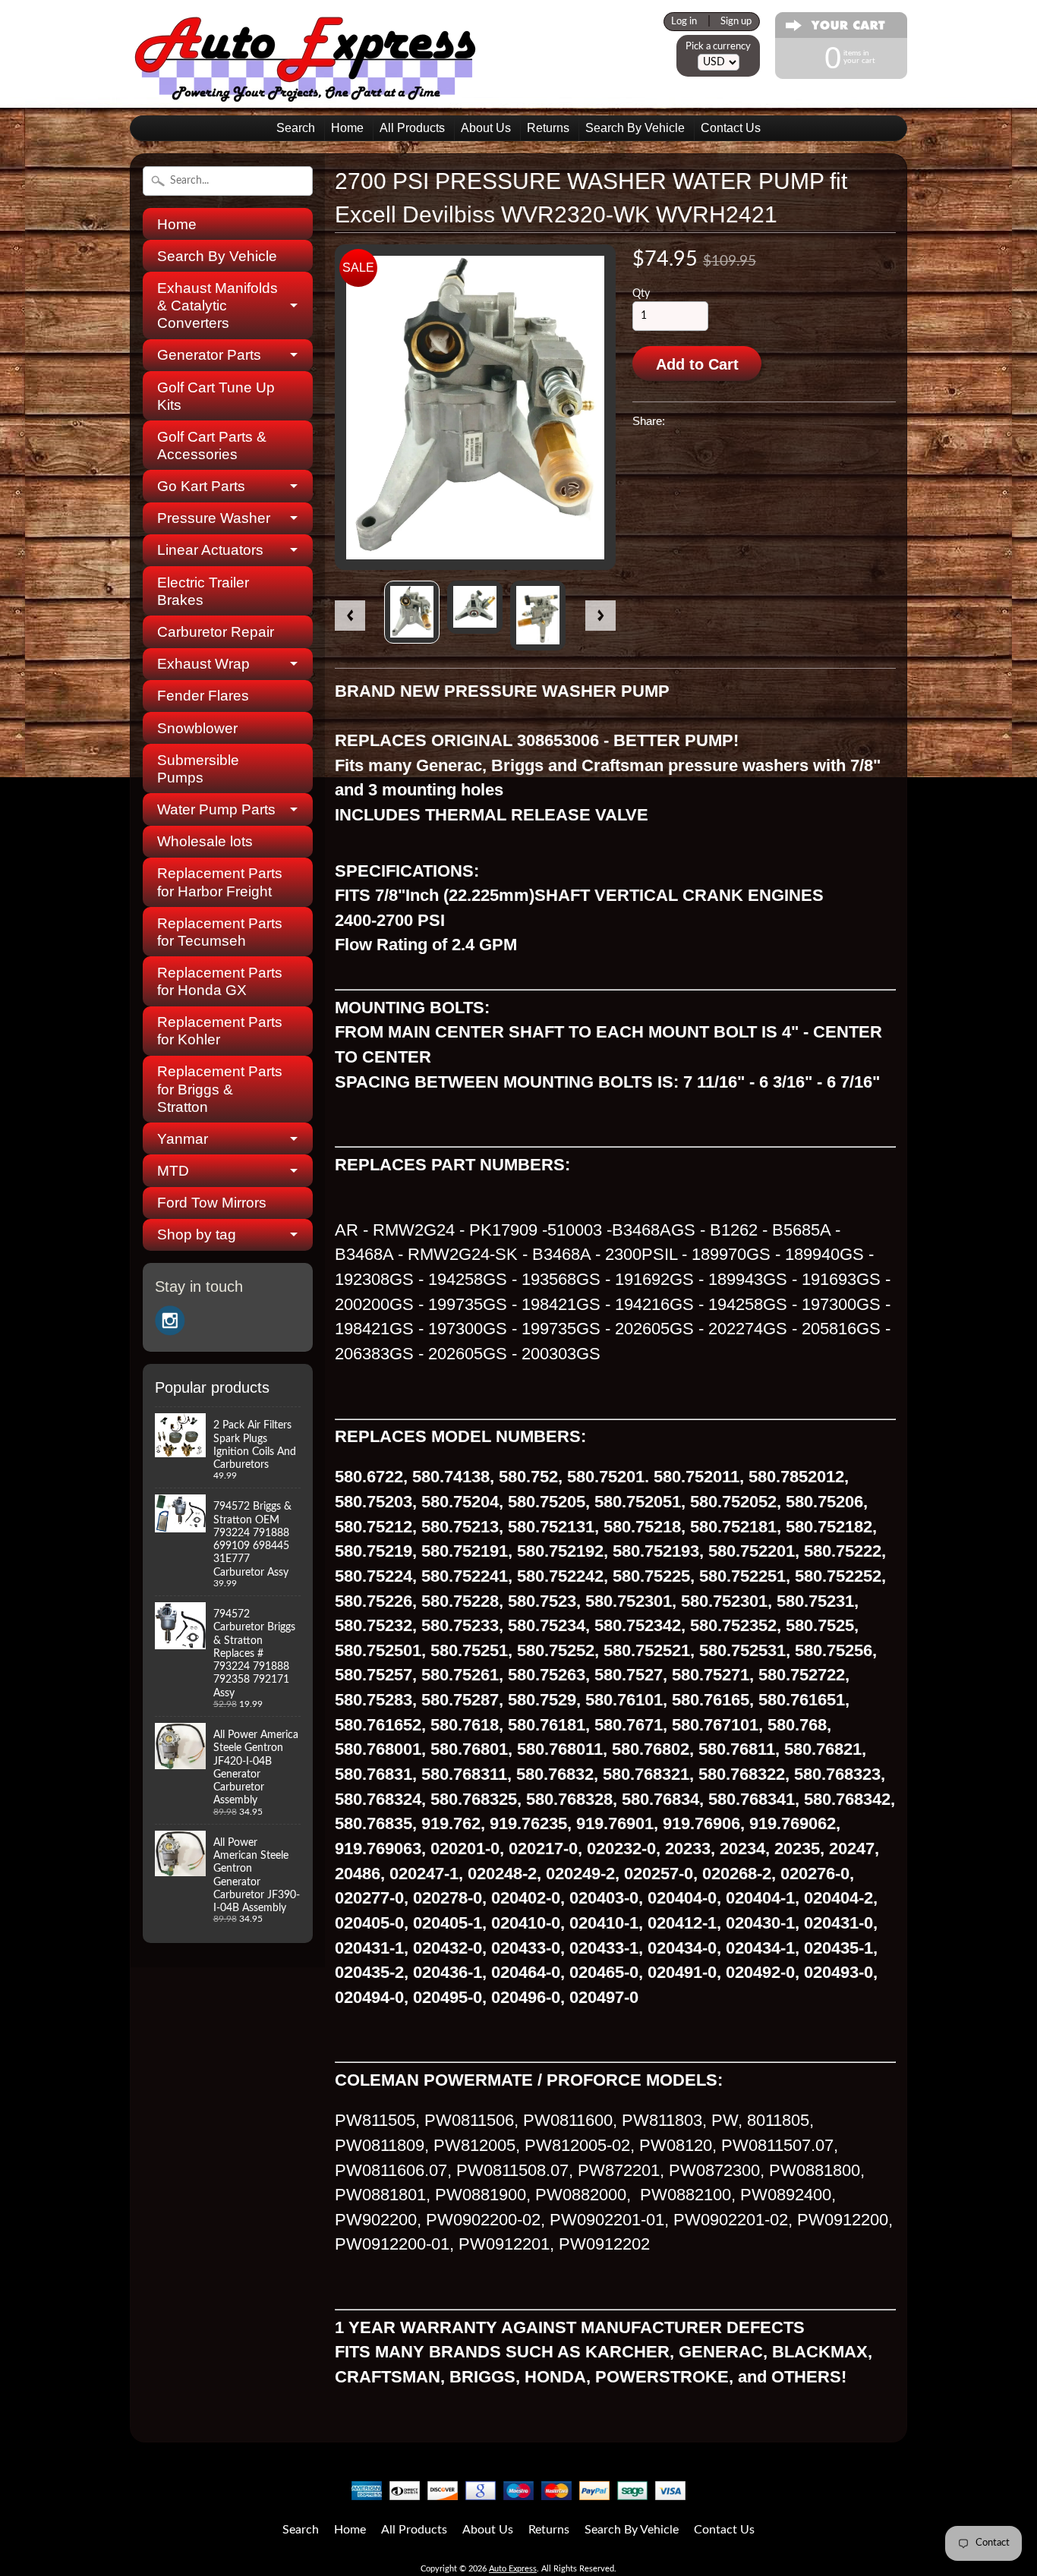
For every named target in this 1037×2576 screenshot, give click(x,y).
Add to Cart (697, 364)
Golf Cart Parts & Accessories (212, 446)
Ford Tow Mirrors (212, 1203)
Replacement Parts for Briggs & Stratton (220, 1089)
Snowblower (197, 728)
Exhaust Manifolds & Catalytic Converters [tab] (217, 305)
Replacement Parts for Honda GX (220, 981)
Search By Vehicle (635, 128)
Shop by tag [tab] (197, 1234)
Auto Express (513, 2569)
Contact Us (731, 128)
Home (347, 128)
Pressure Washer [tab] (214, 518)
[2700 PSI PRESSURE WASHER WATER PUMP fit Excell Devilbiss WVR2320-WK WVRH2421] (412, 612)
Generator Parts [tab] (209, 355)
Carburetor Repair (216, 632)
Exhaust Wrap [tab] (203, 664)
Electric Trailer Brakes (203, 591)
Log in (684, 21)
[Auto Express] (306, 94)
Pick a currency (718, 46)
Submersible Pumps (198, 769)
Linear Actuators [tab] (210, 550)
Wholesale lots (205, 841)
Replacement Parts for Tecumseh (220, 932)
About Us (486, 128)
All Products (412, 128)
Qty (641, 294)
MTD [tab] (173, 1171)
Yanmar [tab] (183, 1139)
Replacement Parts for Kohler (220, 1031)
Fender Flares (203, 696)
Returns (548, 128)
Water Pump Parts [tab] (216, 809)
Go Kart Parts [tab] (201, 486)
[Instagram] (170, 1321)
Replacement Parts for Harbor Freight (220, 882)
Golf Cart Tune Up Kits (216, 396)
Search (296, 128)
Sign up (736, 21)
